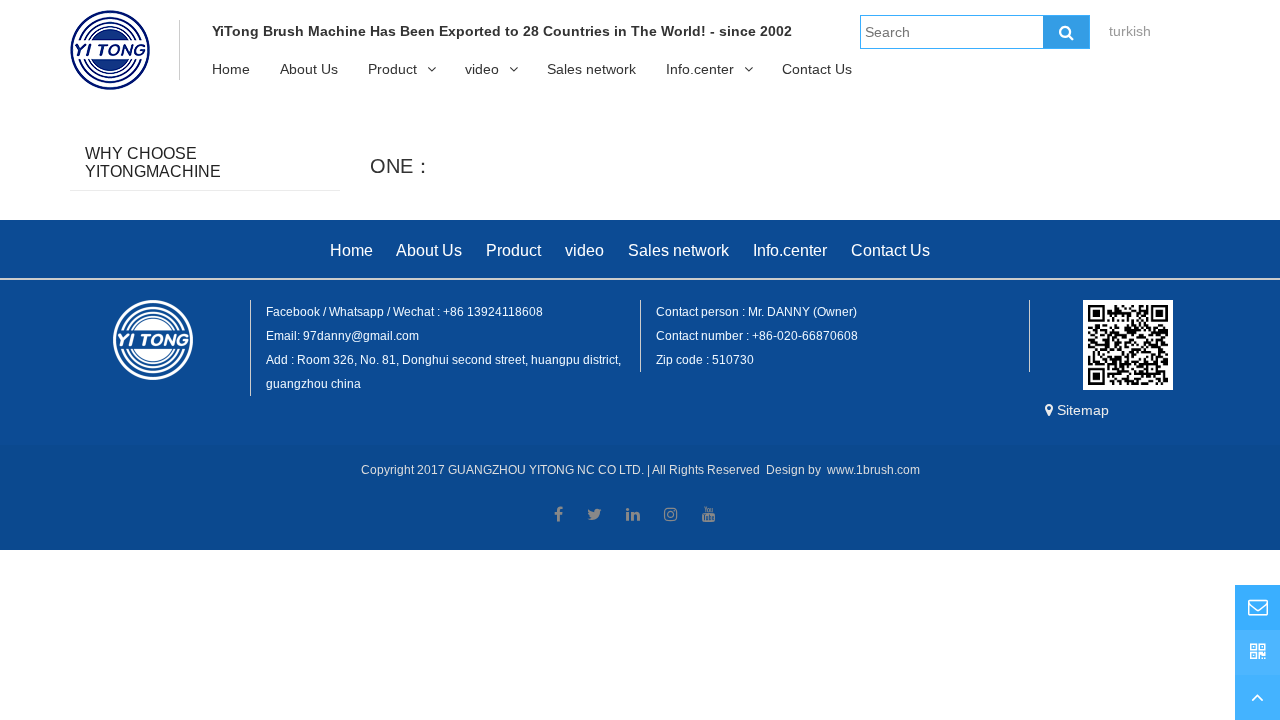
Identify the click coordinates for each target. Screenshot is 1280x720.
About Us (309, 69)
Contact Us (817, 69)
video (482, 69)
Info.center (700, 69)
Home (231, 69)
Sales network (591, 69)
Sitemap (1083, 410)
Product (392, 69)
